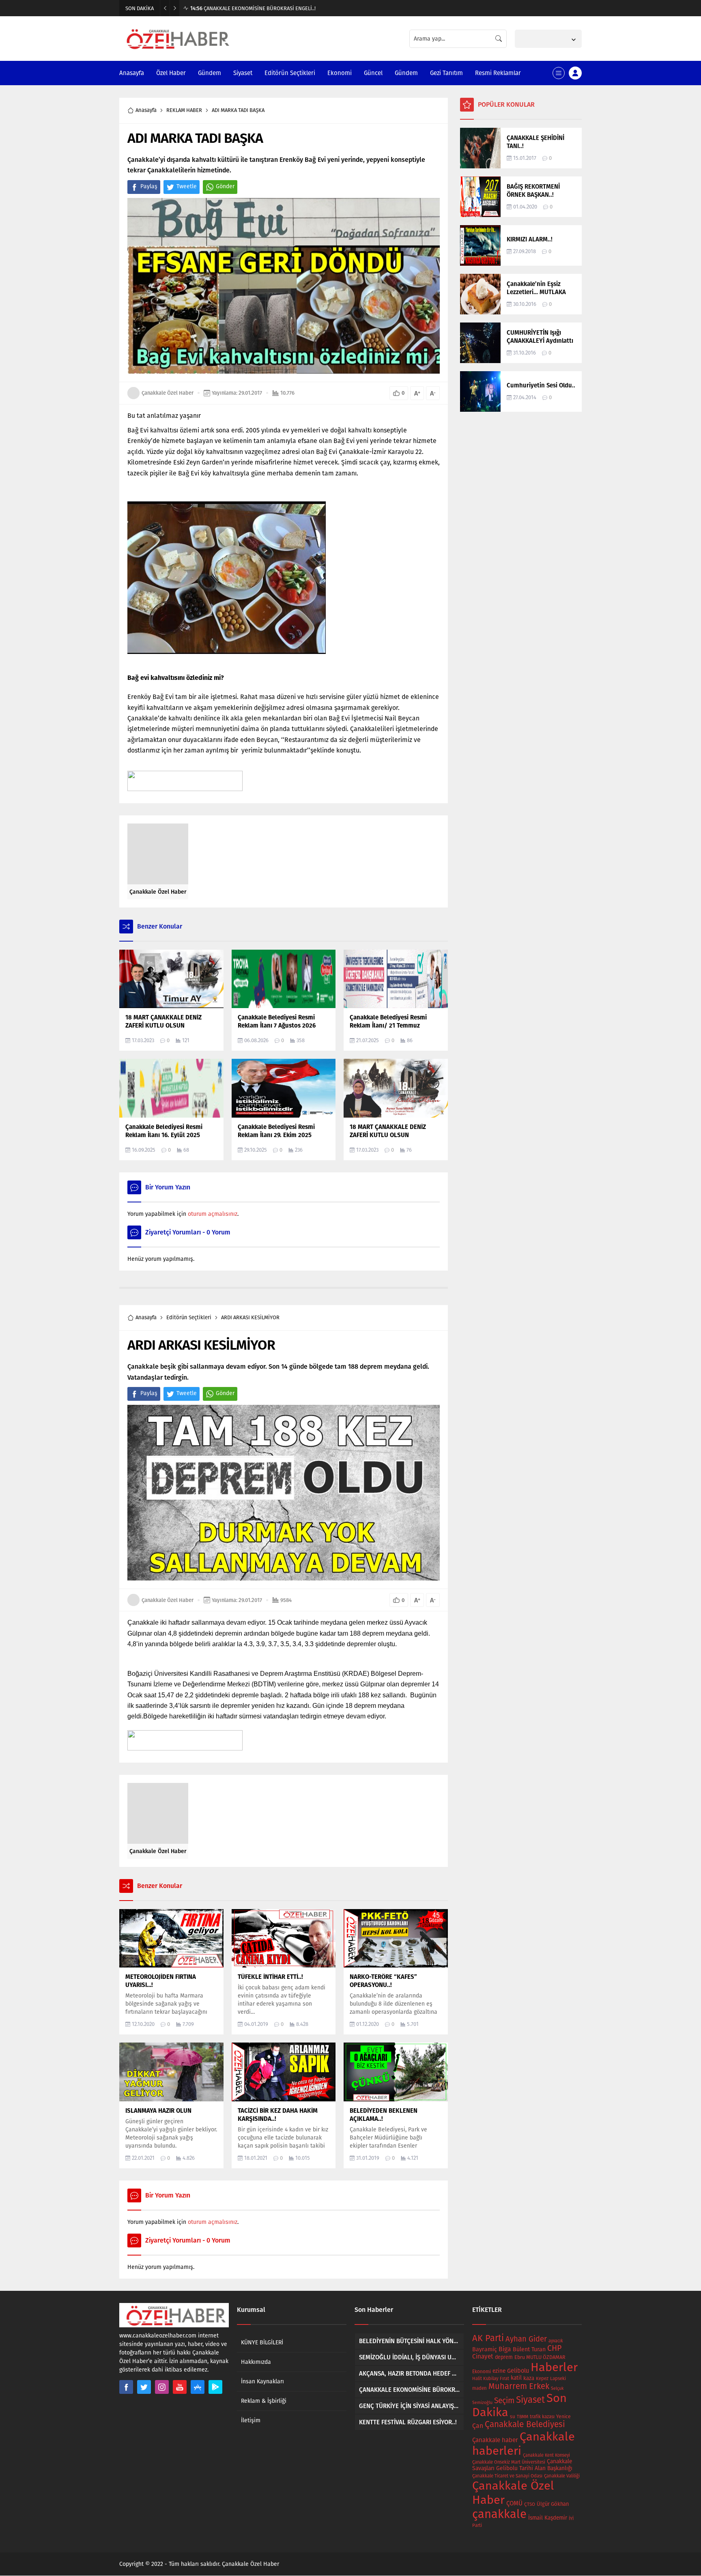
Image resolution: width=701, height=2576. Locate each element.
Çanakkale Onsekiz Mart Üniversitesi (509, 2462)
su (513, 2417)
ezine (499, 2371)
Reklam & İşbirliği (264, 2401)
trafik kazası (542, 2417)
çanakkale (499, 2514)
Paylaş (149, 186)
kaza (529, 2378)
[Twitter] (144, 2387)
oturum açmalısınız (213, 1214)
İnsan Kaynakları (262, 2381)
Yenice (563, 2416)
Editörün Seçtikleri (189, 1317)
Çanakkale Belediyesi (525, 2424)
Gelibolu (518, 2371)
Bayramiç (485, 2349)
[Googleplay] (215, 2387)
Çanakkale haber (495, 2440)
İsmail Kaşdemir (548, 2518)
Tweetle (187, 186)
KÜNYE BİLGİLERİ (262, 2343)
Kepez (542, 2378)
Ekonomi (482, 2372)
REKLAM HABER (184, 110)
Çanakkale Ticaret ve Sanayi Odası (507, 2476)
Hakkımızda (256, 2362)
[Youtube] (180, 2387)
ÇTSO (530, 2504)
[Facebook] (126, 2387)
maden (480, 2388)
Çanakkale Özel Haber (168, 393)
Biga (505, 2349)
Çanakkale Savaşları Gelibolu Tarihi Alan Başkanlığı (522, 2465)
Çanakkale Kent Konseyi (546, 2455)
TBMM (523, 2417)
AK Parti (488, 2338)
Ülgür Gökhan (553, 2504)
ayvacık (556, 2341)
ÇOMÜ (514, 2503)
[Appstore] (198, 2387)
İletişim (251, 2420)
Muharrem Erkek (519, 2386)
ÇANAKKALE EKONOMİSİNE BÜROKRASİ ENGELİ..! (253, 8)
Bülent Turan (529, 2349)
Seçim (504, 2401)
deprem (504, 2357)
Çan (478, 2426)
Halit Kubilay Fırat (491, 2379)
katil (516, 2378)
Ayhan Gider (526, 2339)
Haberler (554, 2367)
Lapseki (558, 2378)
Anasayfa (146, 110)
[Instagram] (162, 2387)
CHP (554, 2348)
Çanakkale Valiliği (562, 2476)
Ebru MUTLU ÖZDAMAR (540, 2357)
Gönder (225, 186)
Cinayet (483, 2357)
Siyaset (530, 2400)
